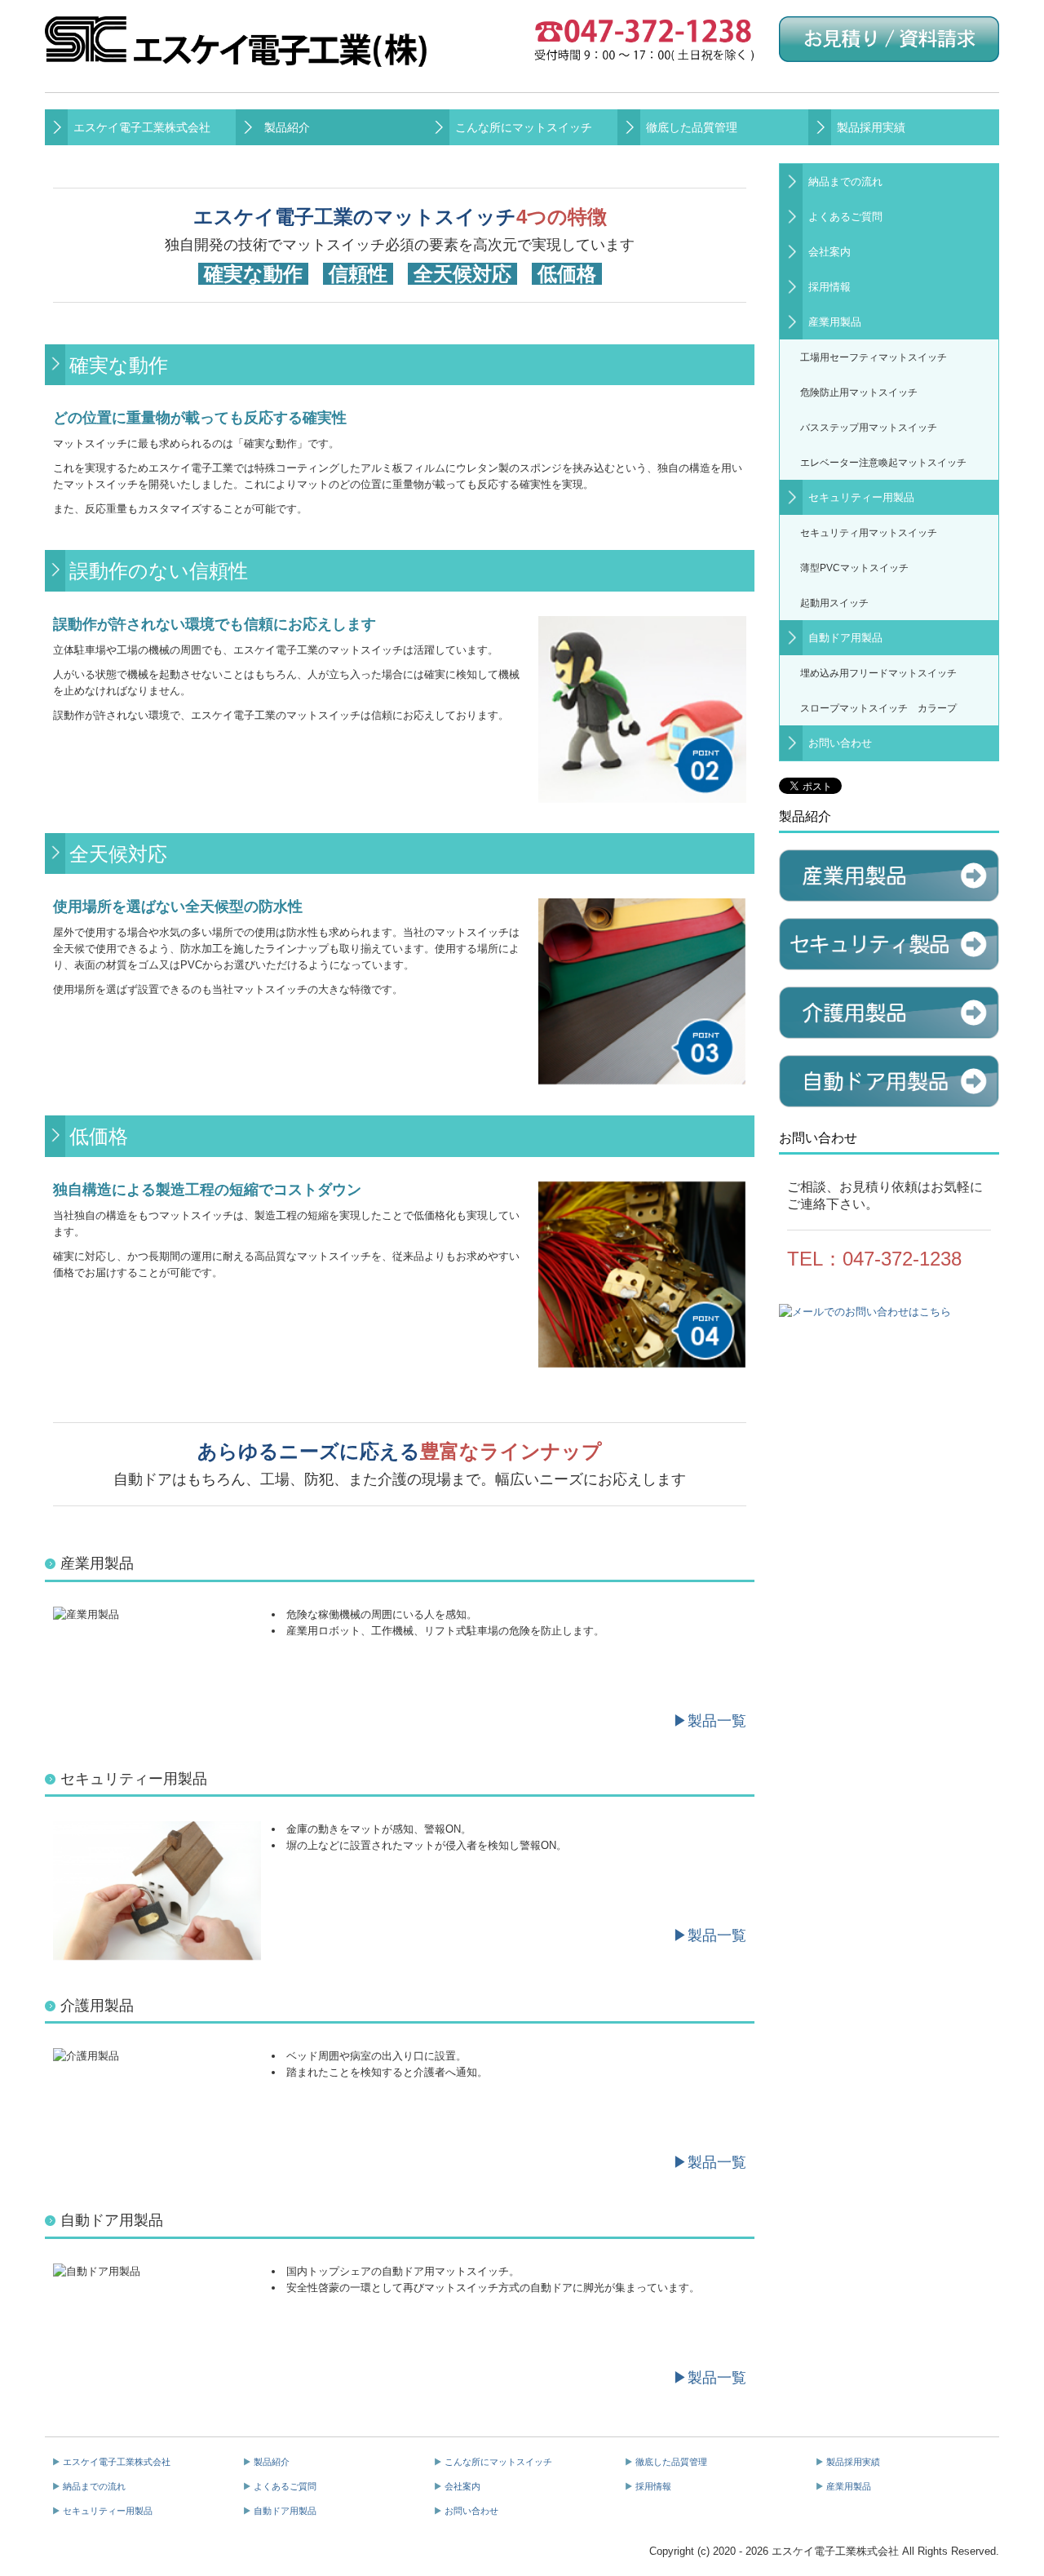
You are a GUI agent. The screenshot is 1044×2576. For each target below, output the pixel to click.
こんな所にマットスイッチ (524, 127)
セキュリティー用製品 (861, 497)
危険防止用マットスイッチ (859, 392)
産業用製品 (835, 322)
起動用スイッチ (834, 603)
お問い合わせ (840, 743)
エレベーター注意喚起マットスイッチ (883, 462)
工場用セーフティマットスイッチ (874, 357)
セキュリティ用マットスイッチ (869, 532)
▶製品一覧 (710, 1721)
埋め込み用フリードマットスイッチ (878, 673)
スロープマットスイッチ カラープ (878, 708)
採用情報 (829, 287)
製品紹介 (287, 127)
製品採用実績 (871, 127)
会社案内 (829, 252)
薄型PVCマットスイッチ (854, 568)
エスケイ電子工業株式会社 (142, 127)
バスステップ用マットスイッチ (869, 427)
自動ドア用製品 (845, 638)
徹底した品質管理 (692, 127)
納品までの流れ (845, 182)
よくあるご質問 (845, 217)
